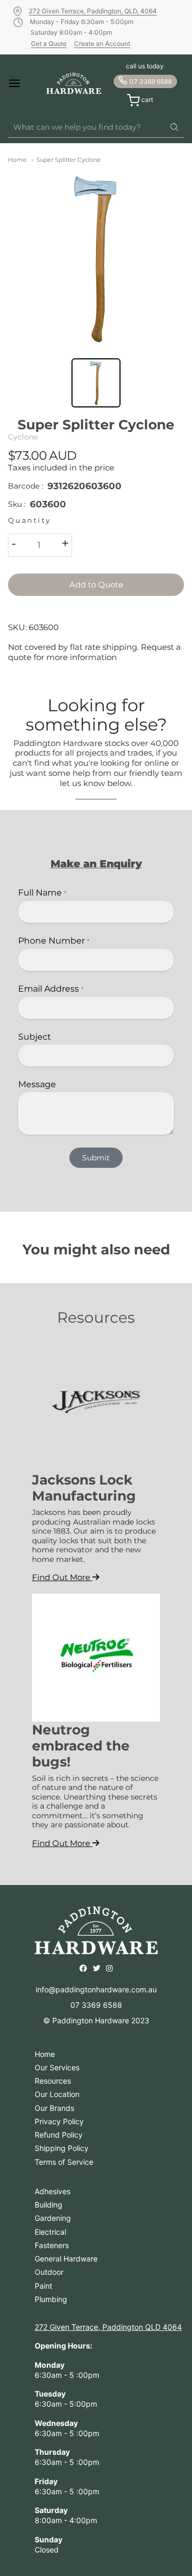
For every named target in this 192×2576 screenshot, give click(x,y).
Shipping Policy (62, 2148)
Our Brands (54, 2108)
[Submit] (174, 128)
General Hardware (66, 2259)
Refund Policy (59, 2135)
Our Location (57, 2094)
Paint (43, 2286)
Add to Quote (96, 584)
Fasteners (52, 2245)
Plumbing (51, 2299)
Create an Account (102, 44)
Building (49, 2205)
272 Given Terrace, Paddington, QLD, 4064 (93, 11)
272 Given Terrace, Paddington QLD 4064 (108, 2327)
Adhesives (53, 2191)
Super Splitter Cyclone (69, 160)
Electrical (50, 2232)
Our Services (57, 2067)
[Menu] (21, 83)
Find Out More (62, 1577)
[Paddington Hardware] (74, 83)
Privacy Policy (59, 2121)
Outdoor (49, 2272)
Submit (96, 1158)
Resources (53, 2081)
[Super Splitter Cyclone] (96, 259)
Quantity (29, 520)
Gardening (53, 2218)
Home (17, 160)
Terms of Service (64, 2162)
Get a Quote (49, 44)
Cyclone (23, 437)
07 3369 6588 (151, 81)
